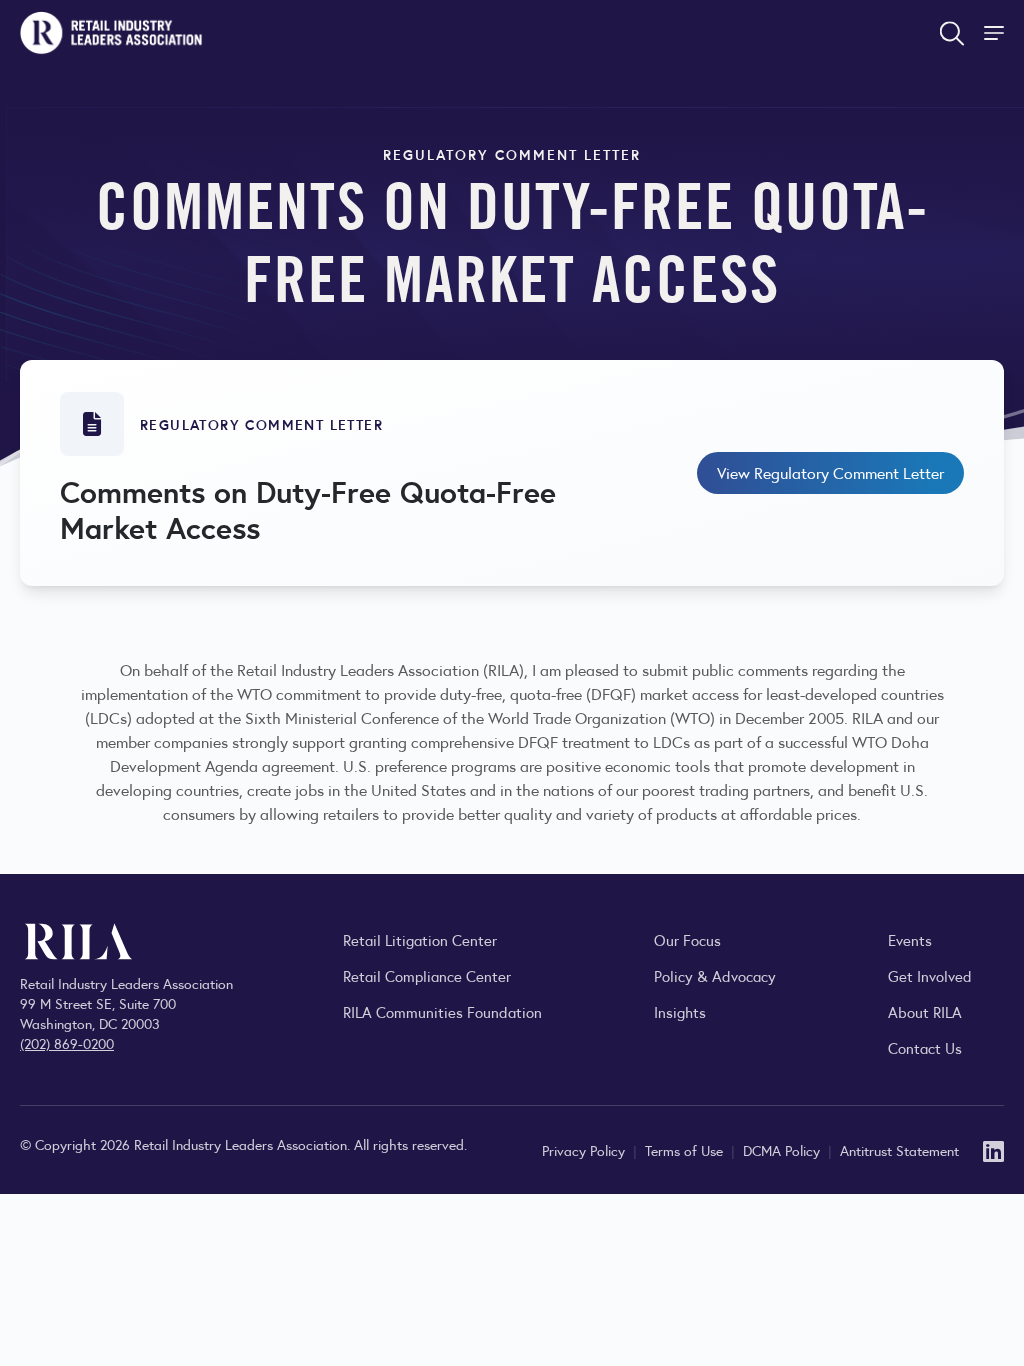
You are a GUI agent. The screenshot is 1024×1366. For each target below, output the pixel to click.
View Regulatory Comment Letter (830, 472)
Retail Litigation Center (420, 939)
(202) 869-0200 (67, 1043)
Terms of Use (686, 1150)
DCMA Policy (783, 1150)
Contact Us (925, 1047)
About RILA (925, 1011)
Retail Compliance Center (427, 975)
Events (910, 939)
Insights (680, 1011)
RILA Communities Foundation (442, 1011)
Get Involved (930, 975)
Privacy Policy (585, 1150)
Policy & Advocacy (715, 975)
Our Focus (687, 939)
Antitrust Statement (899, 1150)
